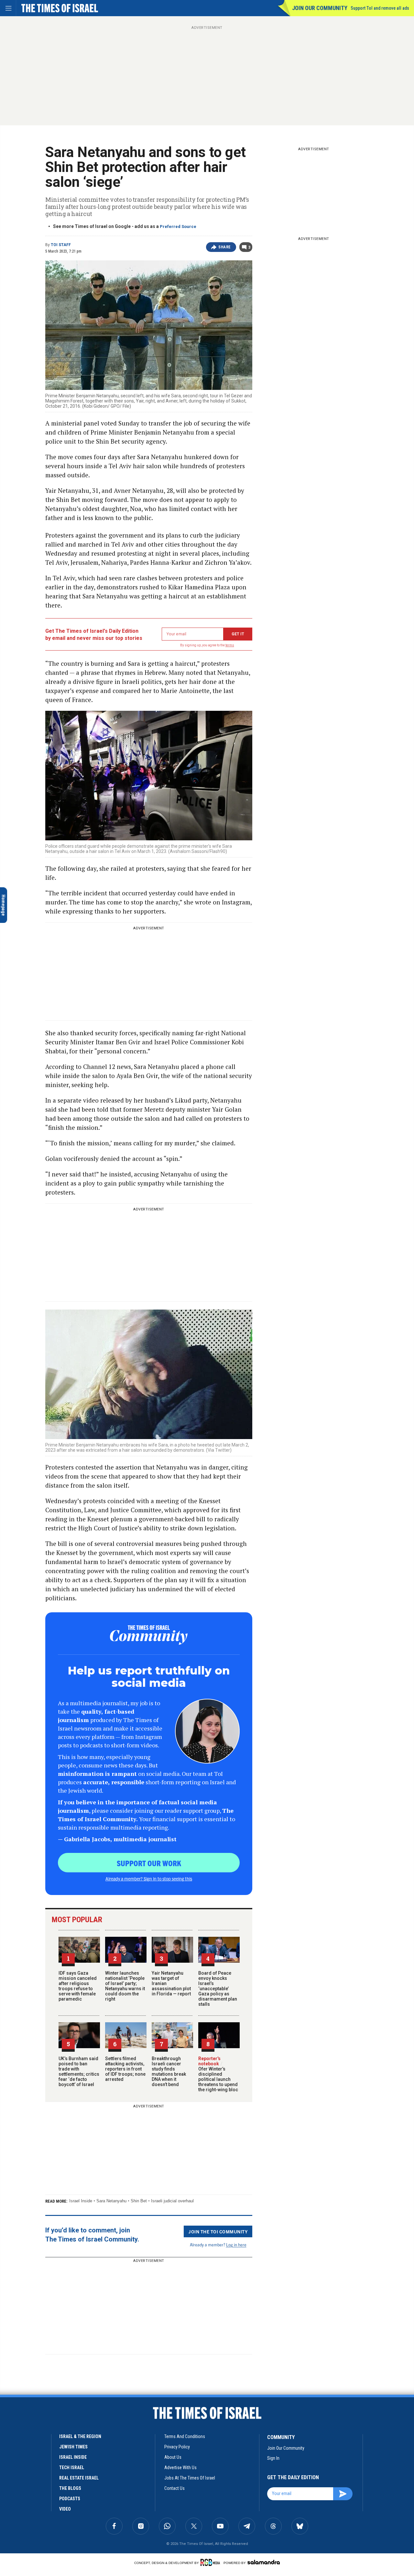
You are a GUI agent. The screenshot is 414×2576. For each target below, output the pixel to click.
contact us (174, 2488)
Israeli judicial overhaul (172, 2201)
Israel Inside (81, 2201)
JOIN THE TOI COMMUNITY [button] (218, 2231)
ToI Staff (61, 245)
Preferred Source (178, 227)
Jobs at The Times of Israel (190, 2478)
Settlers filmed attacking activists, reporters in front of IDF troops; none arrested (125, 2069)
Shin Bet (139, 2201)
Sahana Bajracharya (60, 2418)
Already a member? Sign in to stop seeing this (149, 1878)
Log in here (236, 2245)
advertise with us (180, 2468)
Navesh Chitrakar (57, 2422)
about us (173, 2457)
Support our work (149, 1863)
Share (225, 247)
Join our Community (320, 8)
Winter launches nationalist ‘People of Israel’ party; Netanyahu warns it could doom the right (125, 1986)
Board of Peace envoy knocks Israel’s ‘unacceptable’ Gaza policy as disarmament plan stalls (218, 1989)
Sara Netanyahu (111, 2201)
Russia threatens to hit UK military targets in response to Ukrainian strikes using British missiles (48, 2522)
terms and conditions (185, 2436)
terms (230, 645)
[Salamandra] (264, 2562)
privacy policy (177, 2447)
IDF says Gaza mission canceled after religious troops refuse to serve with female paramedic (78, 1986)
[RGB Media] (211, 2562)
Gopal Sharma (58, 2414)
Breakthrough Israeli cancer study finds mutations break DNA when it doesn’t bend (169, 2071)
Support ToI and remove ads (380, 8)
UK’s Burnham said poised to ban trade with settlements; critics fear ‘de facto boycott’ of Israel (79, 2071)
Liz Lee (78, 2414)
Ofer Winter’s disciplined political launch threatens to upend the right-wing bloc (218, 2077)
